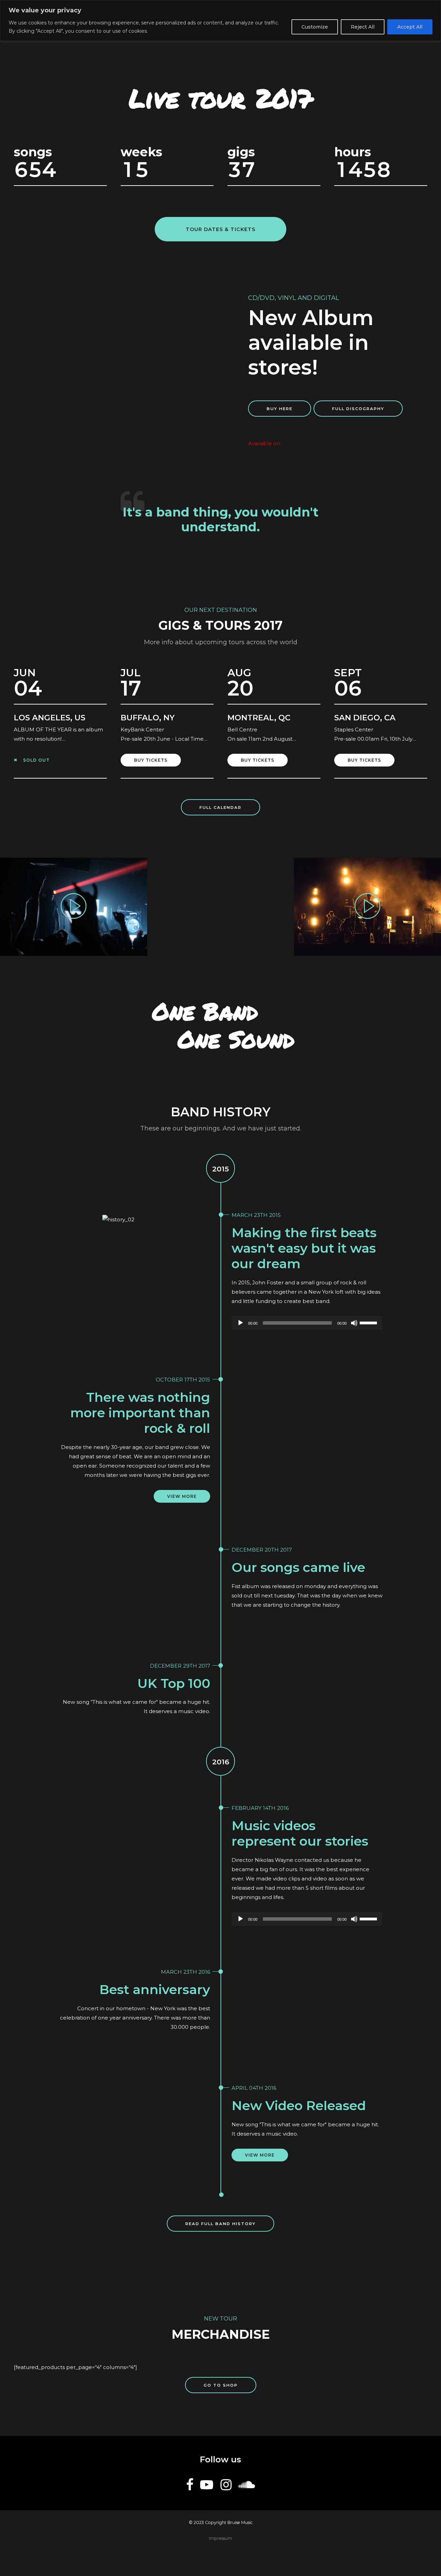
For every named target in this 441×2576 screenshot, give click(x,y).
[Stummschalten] (354, 1323)
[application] (307, 1323)
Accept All (410, 27)
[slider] (369, 1322)
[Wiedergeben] (240, 1323)
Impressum (220, 2538)
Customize (315, 27)
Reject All (363, 27)
